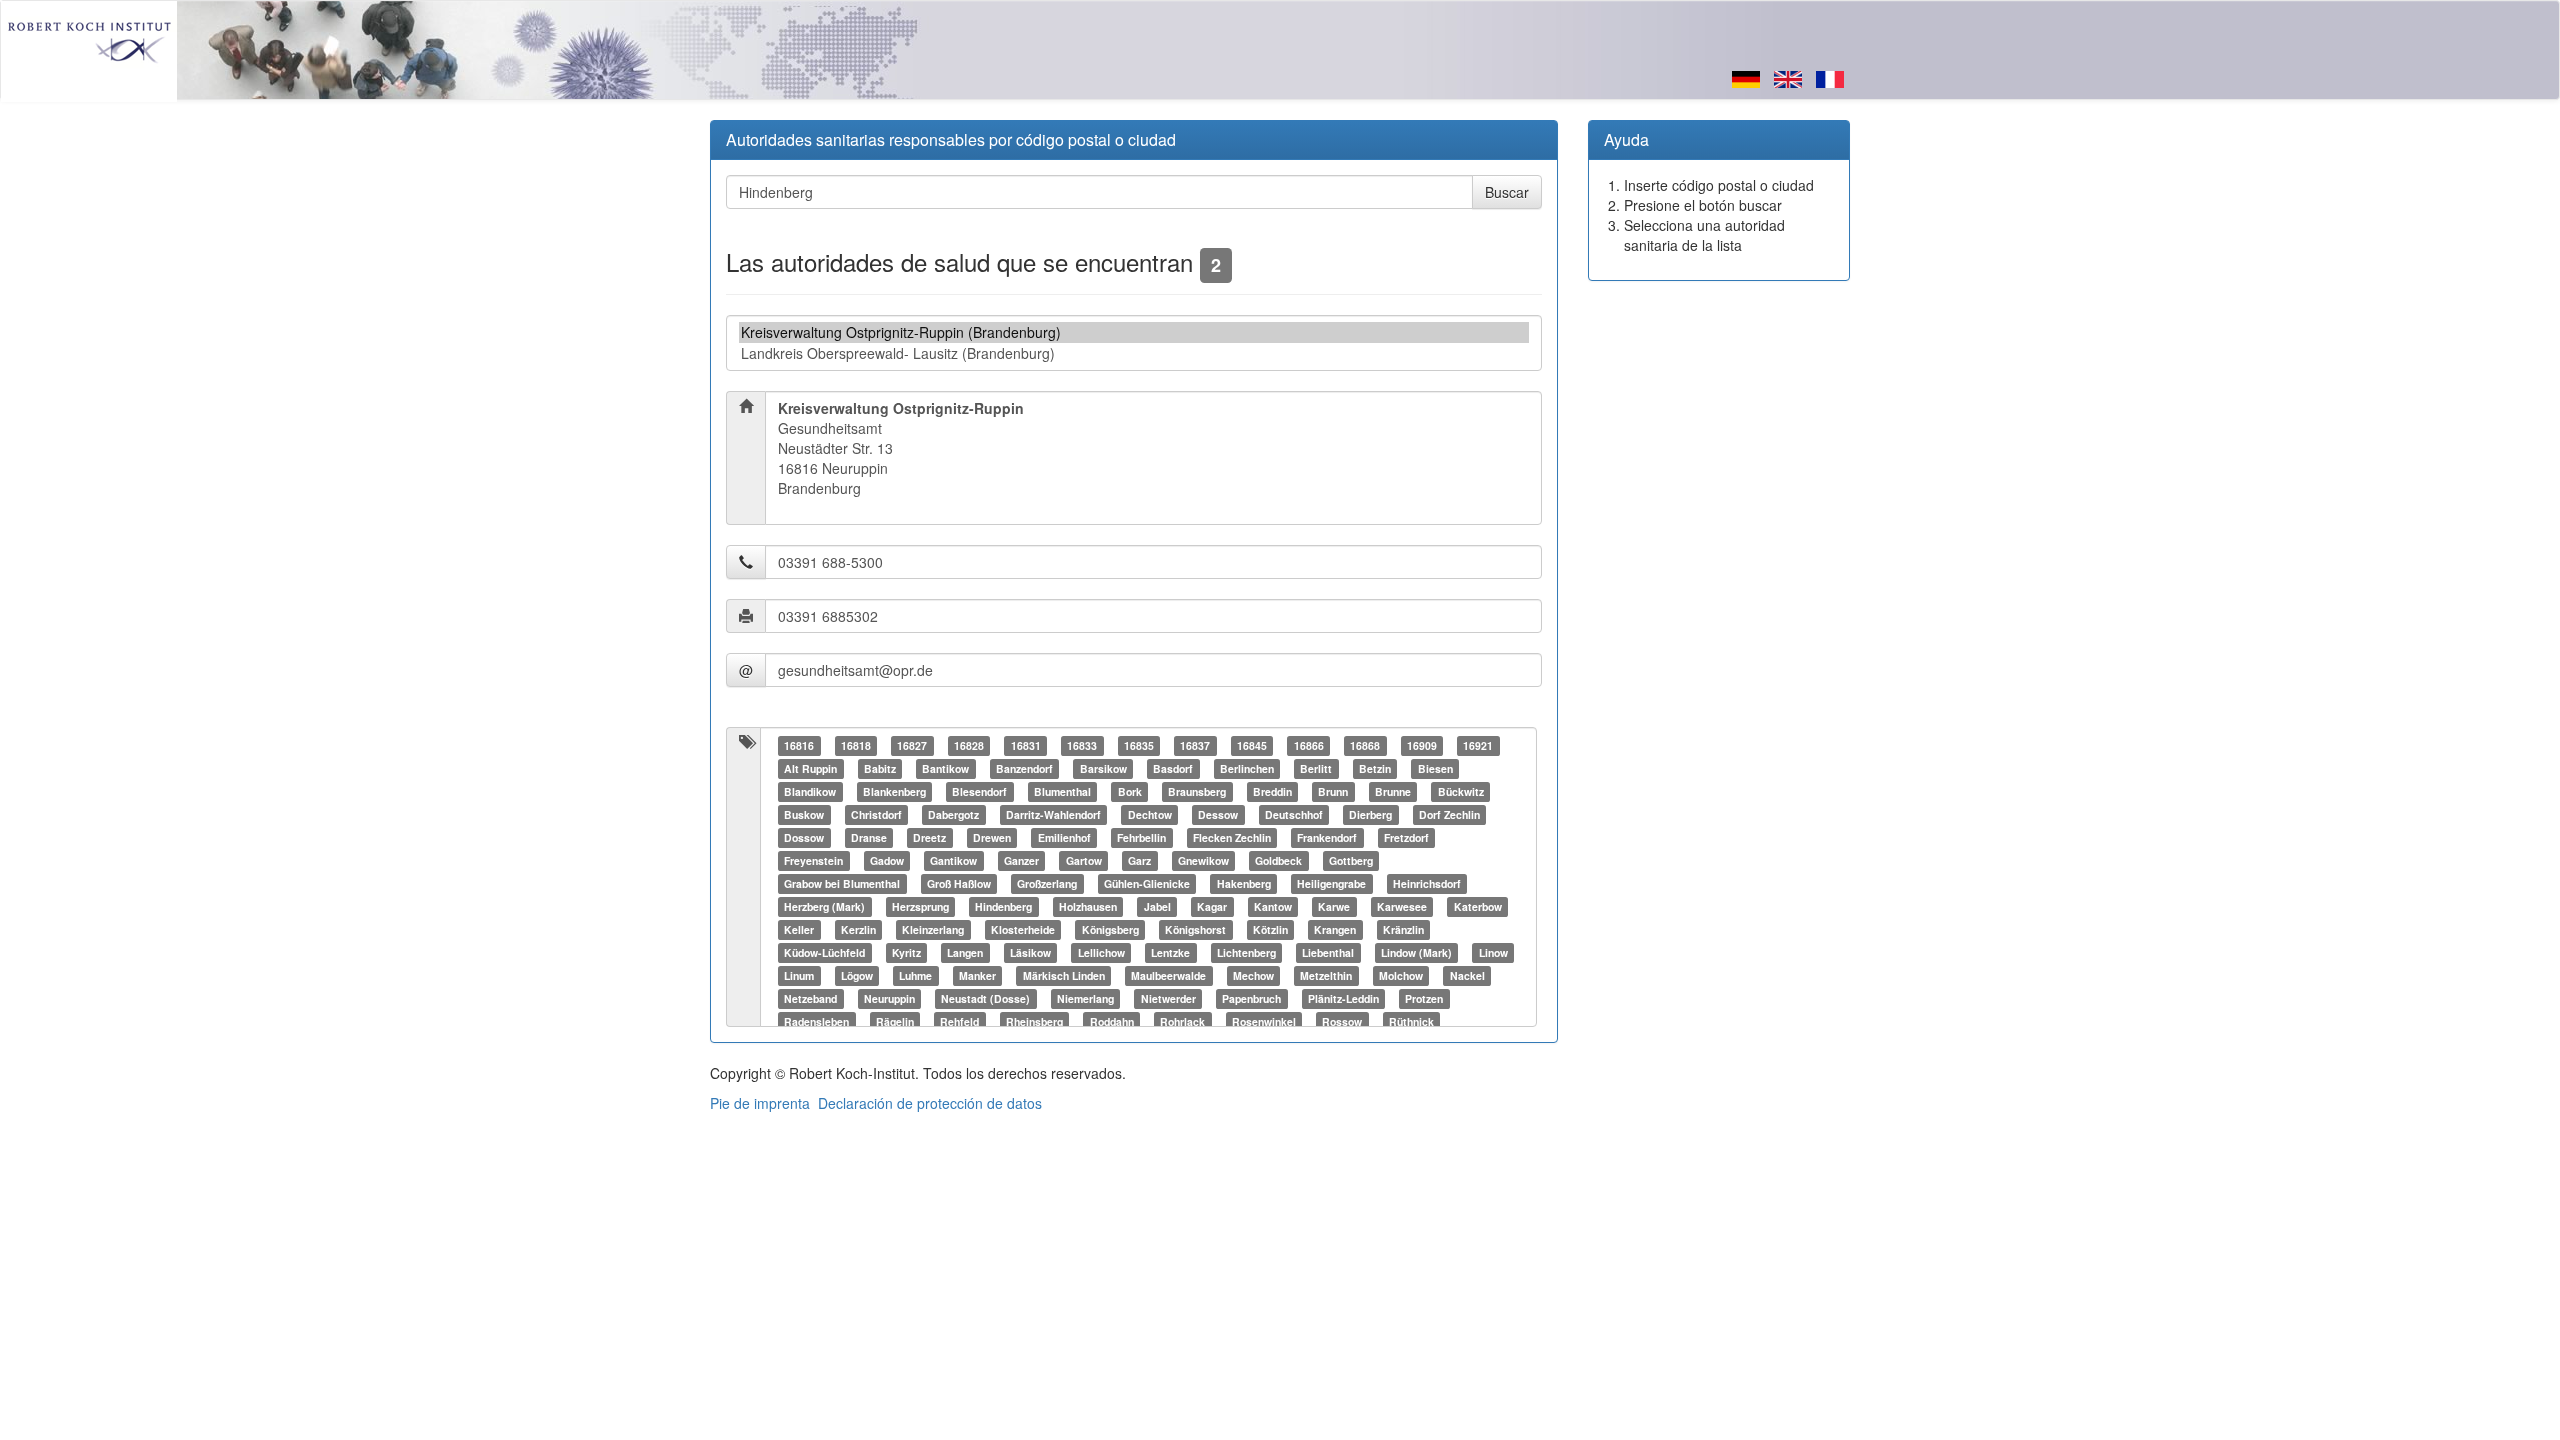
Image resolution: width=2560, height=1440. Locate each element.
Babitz (880, 768)
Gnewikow (1203, 860)
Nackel (1467, 975)
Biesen (1435, 768)
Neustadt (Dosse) (985, 998)
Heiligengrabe (1331, 883)
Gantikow (953, 860)
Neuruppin (889, 998)
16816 (799, 745)
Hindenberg (1003, 906)
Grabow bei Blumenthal (842, 883)
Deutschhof (1294, 814)
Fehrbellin (1141, 837)
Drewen (992, 837)
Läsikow (1030, 952)
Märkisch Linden (1064, 975)
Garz (1139, 860)
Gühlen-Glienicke (1147, 883)
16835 (1139, 745)
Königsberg (1110, 929)
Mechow (1253, 975)
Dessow (1218, 814)
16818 (856, 745)
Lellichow (1101, 952)
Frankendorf (1327, 837)
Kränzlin (1403, 929)
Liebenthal (1328, 952)
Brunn (1333, 791)
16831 (1026, 745)
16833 (1082, 745)
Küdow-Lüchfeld (824, 952)
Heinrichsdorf (1427, 883)
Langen (965, 952)
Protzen (1424, 998)
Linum (799, 975)
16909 (1422, 745)
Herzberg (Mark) (824, 906)
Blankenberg (894, 791)
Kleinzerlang (933, 929)
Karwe (1334, 906)
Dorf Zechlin (1449, 814)
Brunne (1393, 791)
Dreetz (929, 837)
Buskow (804, 814)
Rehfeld (959, 1021)
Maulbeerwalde (1168, 975)
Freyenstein (813, 860)
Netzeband (810, 998)
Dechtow (1150, 814)
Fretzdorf (1406, 837)
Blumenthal (1062, 791)
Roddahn (1112, 1021)
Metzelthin (1326, 975)
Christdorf (876, 814)
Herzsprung (920, 906)
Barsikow (1103, 768)
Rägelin (895, 1021)
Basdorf (1173, 768)
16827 (912, 745)
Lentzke (1170, 952)
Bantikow (945, 768)
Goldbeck (1278, 860)
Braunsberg (1197, 791)
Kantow (1273, 906)
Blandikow (810, 791)
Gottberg (1351, 860)
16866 (1309, 745)
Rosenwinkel (1264, 1021)
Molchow (1401, 975)
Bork (1130, 791)
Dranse (869, 837)
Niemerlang (1085, 998)
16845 (1252, 745)
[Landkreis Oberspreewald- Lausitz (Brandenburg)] (1134, 353)
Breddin (1272, 791)
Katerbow (1478, 906)
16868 (1365, 745)
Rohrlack (1182, 1021)
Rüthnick (1411, 1021)
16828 (969, 745)
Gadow (887, 860)
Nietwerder (1168, 998)
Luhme (915, 975)
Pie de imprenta (760, 1103)
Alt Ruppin (810, 768)
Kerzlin (858, 929)
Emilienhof (1064, 837)
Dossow (804, 837)
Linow (1493, 952)
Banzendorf (1024, 768)
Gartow (1084, 860)
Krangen (1335, 929)
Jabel (1157, 906)
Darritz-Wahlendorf (1053, 814)
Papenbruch (1251, 998)
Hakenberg (1244, 883)
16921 (1478, 745)
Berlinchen (1247, 768)
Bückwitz (1461, 791)
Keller (799, 929)
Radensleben (816, 1021)
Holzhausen (1088, 906)
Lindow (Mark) (1416, 952)
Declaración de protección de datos (930, 1103)
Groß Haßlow (959, 883)
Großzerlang (1047, 883)
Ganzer (1021, 860)
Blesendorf (979, 791)
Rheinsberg (1034, 1021)
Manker (977, 975)
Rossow (1342, 1021)
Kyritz (906, 952)
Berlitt (1316, 768)
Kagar (1212, 906)
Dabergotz (953, 814)
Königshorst (1195, 929)
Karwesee (1402, 906)
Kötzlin (1270, 929)
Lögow (857, 975)
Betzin (1375, 768)
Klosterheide (1023, 929)
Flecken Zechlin (1232, 837)
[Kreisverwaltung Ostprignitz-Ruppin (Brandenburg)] (1134, 332)
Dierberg (1370, 814)
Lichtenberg (1246, 952)
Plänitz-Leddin (1343, 998)
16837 (1195, 745)
